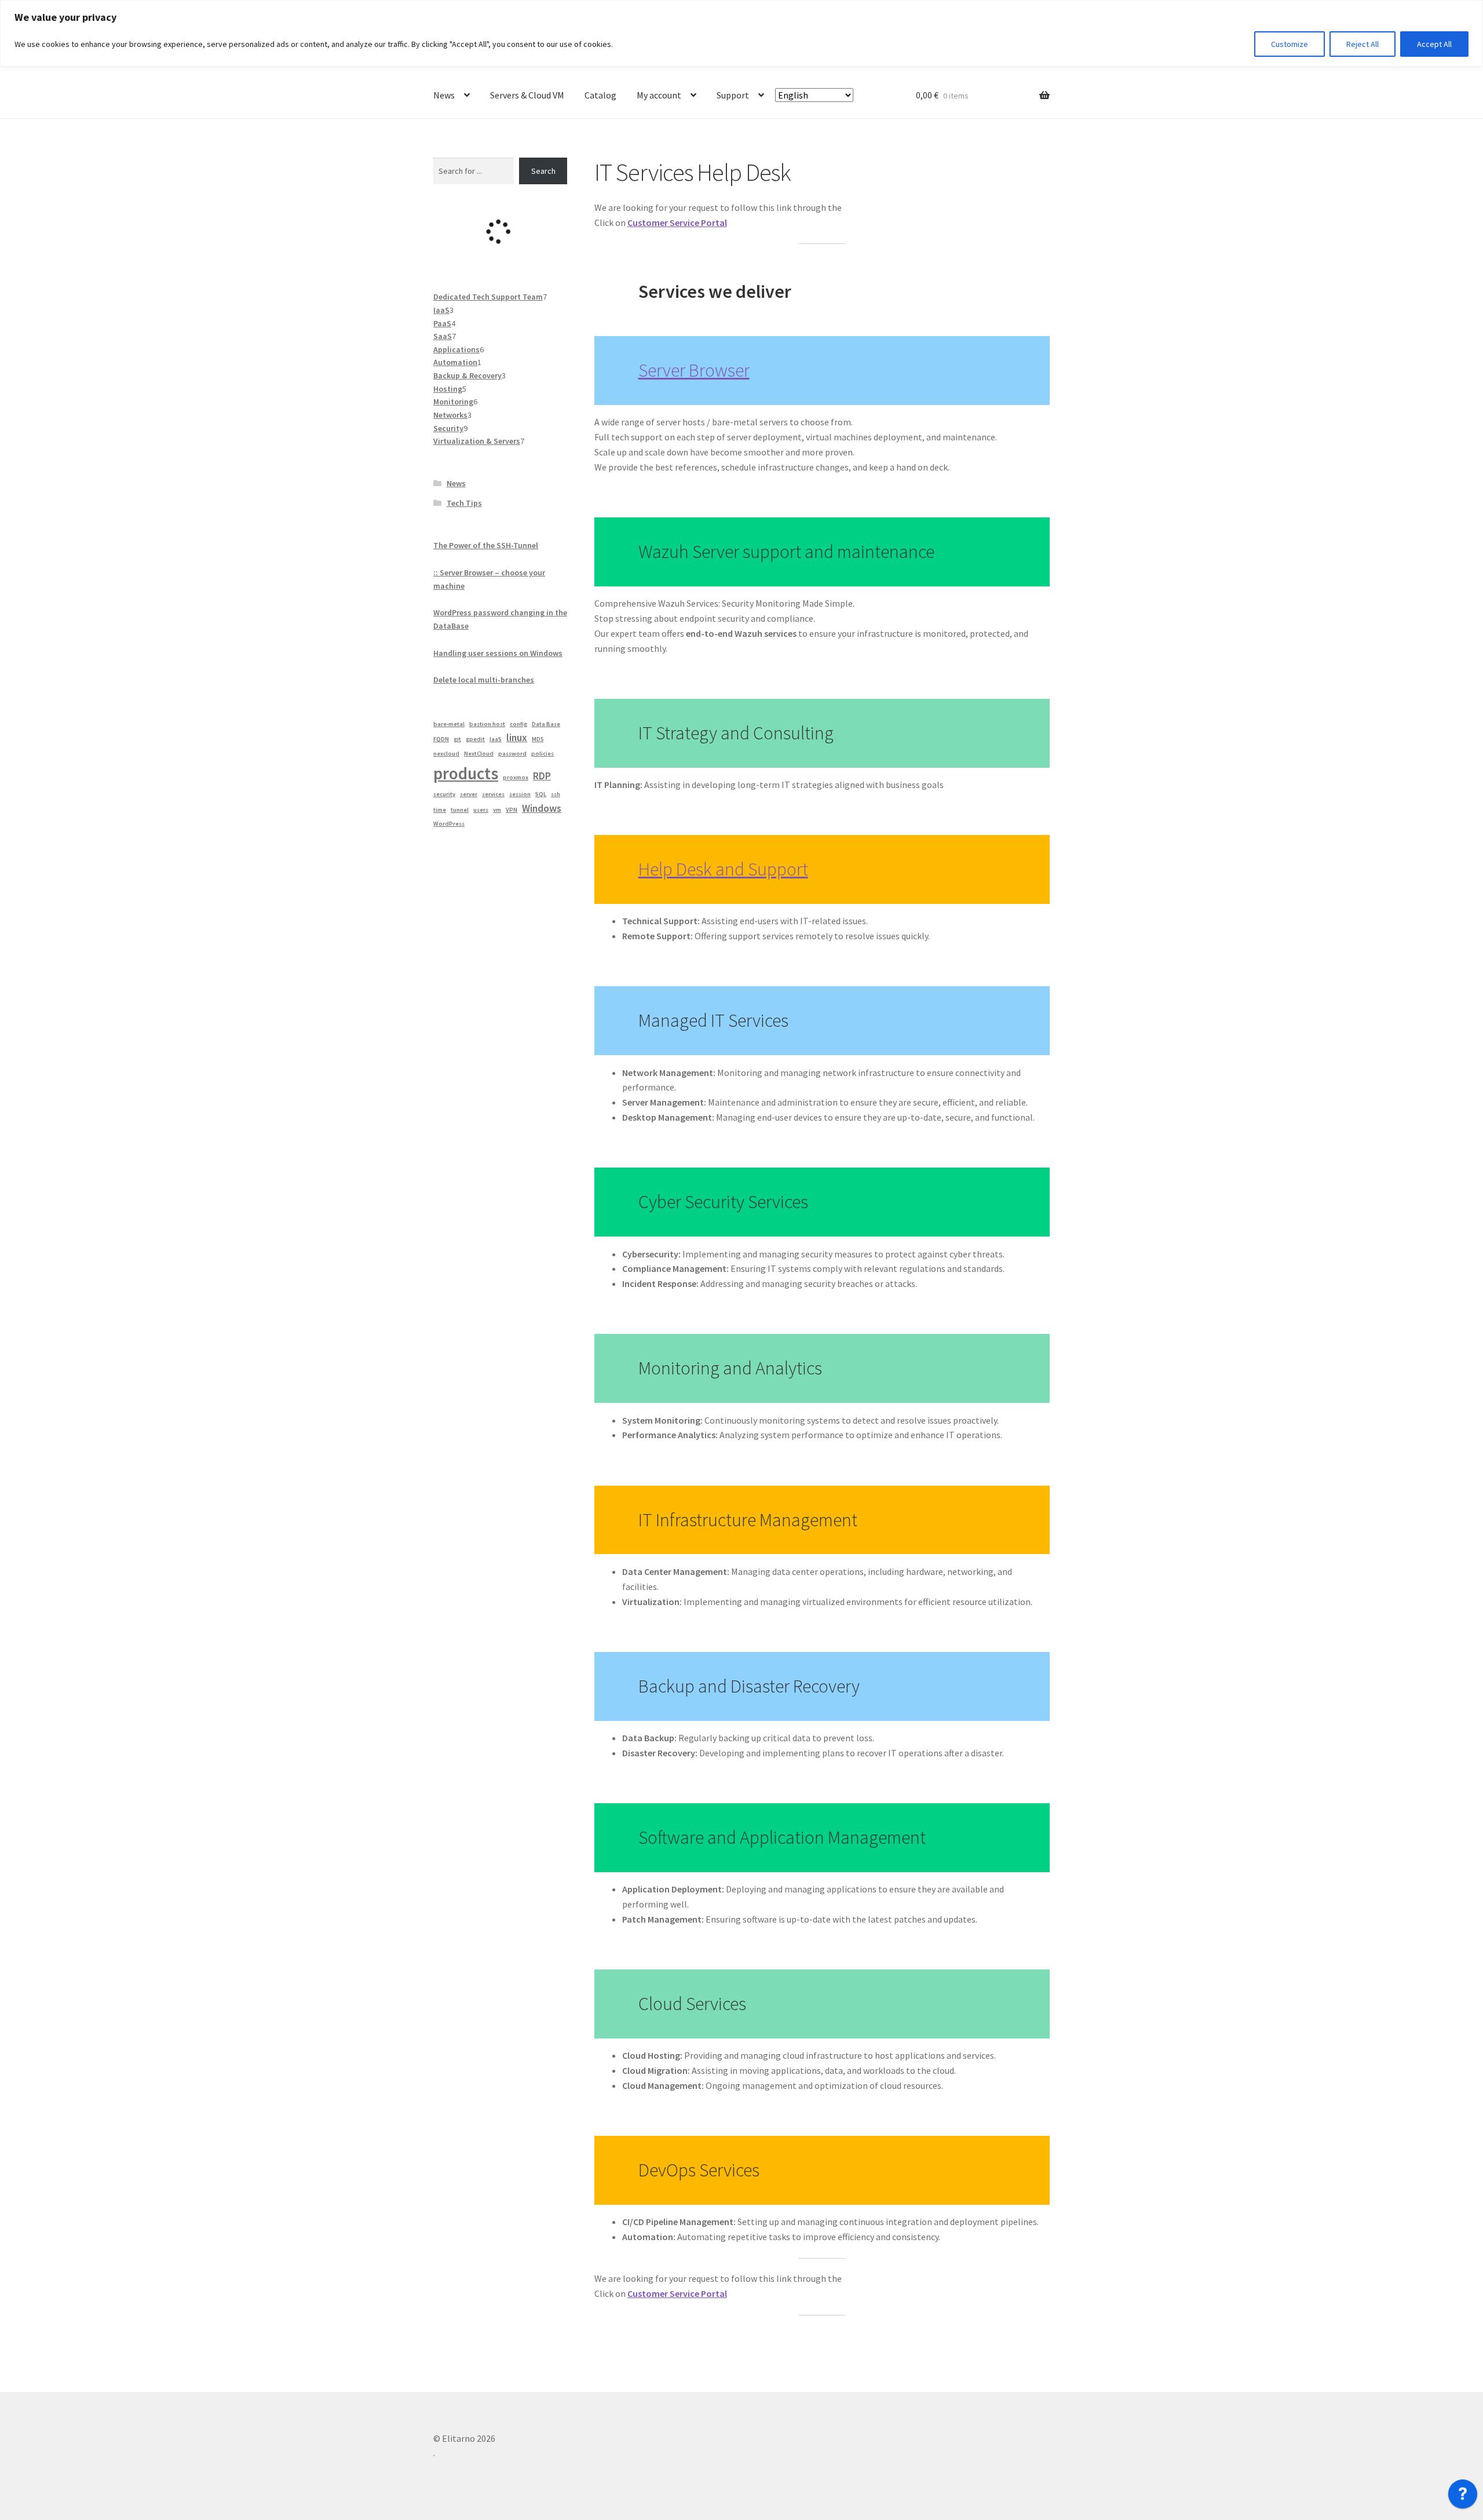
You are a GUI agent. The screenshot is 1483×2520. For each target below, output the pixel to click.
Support (733, 95)
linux (517, 738)
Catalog (600, 95)
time (440, 810)
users (481, 810)
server (469, 794)
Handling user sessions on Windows (498, 653)
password (512, 754)
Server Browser (694, 370)
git (457, 739)
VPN (512, 810)
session (520, 794)
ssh (556, 794)
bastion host (487, 724)
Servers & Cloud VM (527, 95)
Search (543, 171)
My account (659, 95)
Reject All (1363, 44)
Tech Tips (464, 503)
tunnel (460, 810)
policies (543, 754)
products (466, 773)
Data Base (546, 724)
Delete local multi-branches (484, 680)
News (444, 95)
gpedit (475, 739)
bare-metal (449, 724)
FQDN (441, 739)
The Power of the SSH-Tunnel (486, 545)
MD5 (538, 739)
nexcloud (446, 754)
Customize (1290, 44)
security (444, 794)
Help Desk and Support (723, 869)
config (518, 724)
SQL (541, 794)
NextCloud (479, 754)
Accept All (1434, 44)
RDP (542, 776)
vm (497, 810)
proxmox (516, 777)
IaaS (496, 739)
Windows (542, 808)
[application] (1463, 2497)
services (493, 794)
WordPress (449, 824)
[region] (741, 33)
